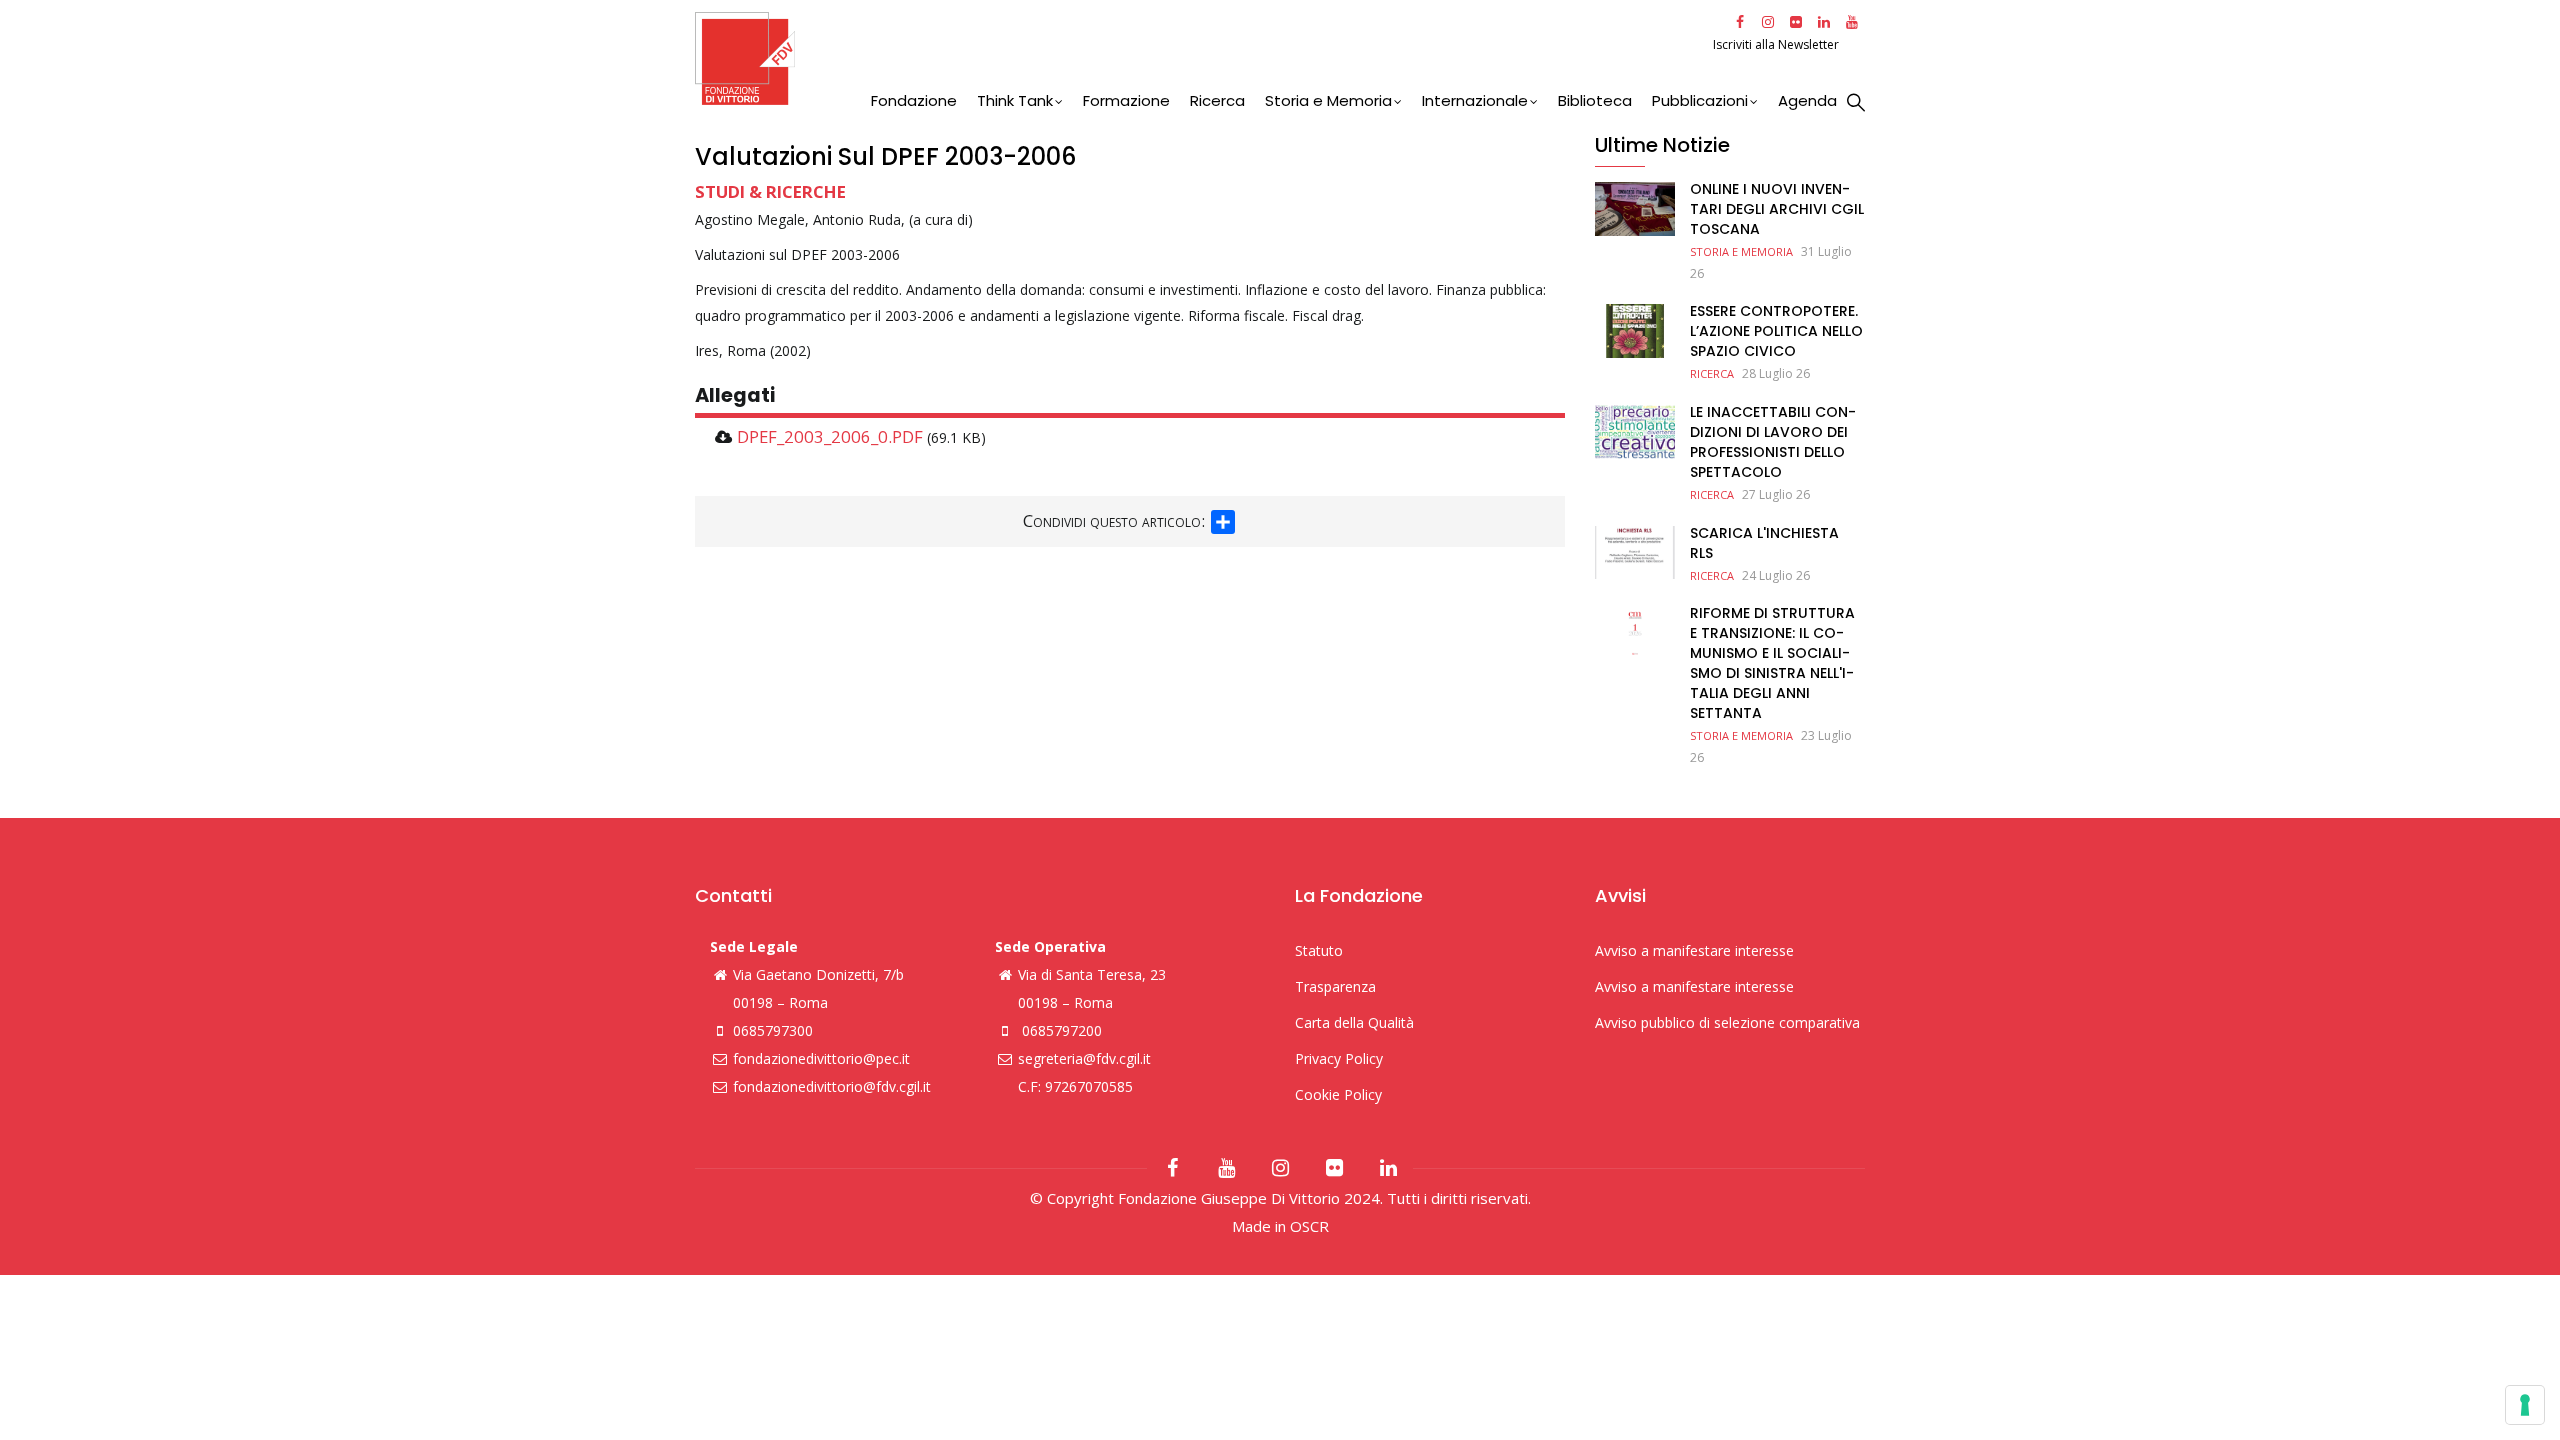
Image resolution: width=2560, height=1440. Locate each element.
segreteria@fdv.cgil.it (1084, 1058)
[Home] (1201, 58)
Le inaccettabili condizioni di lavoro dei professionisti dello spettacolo (1773, 442)
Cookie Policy (1338, 1094)
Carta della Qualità (1354, 1022)
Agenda (1807, 100)
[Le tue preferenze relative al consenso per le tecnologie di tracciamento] (2525, 1405)
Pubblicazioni (1700, 100)
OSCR (1309, 1226)
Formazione (1126, 100)
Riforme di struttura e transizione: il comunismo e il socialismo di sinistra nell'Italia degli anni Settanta (1772, 663)
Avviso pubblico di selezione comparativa (1727, 1022)
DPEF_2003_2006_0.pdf (830, 436)
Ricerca (1217, 100)
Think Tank (1015, 100)
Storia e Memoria (1328, 100)
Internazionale (1475, 100)
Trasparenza (1335, 986)
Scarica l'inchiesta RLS (1764, 543)
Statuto (1319, 950)
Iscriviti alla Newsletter (1777, 44)
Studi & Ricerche (770, 191)
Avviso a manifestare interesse (1694, 950)
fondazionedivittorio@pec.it (821, 1058)
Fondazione (914, 100)
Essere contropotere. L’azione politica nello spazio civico (1776, 331)
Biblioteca (1595, 100)
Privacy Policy (1339, 1058)
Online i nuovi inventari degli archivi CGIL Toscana (1777, 209)
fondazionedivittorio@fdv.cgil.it (832, 1086)
